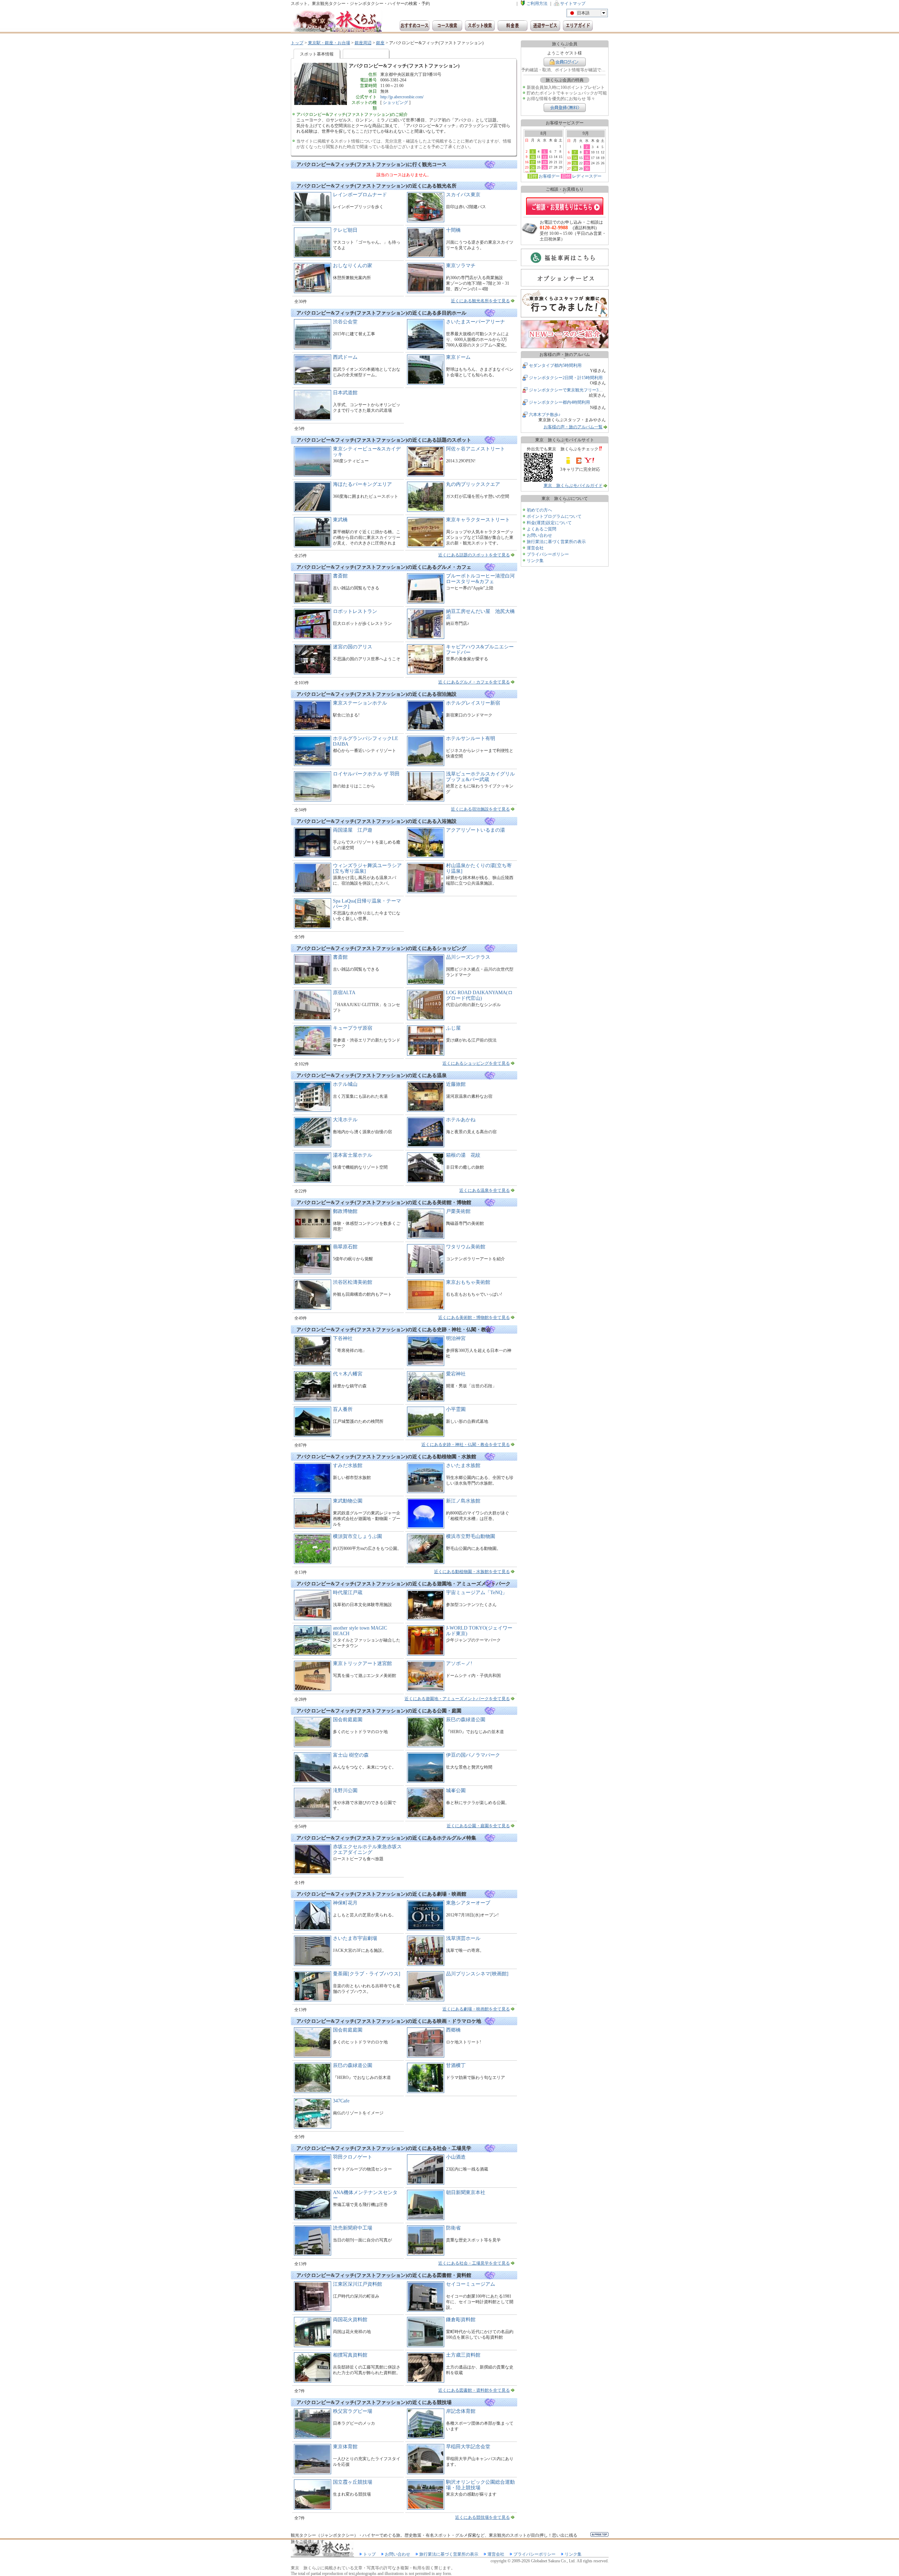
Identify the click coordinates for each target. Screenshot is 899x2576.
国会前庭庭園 (348, 1720)
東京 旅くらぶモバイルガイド (573, 486)
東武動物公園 (348, 1501)
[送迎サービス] (545, 26)
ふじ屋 (453, 1028)
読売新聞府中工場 (353, 2228)
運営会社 (535, 548)
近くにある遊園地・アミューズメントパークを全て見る (457, 1699)
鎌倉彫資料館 (461, 2320)
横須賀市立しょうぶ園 (357, 1536)
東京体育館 (345, 2447)
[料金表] (513, 26)
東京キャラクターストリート (478, 520)
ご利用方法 (537, 4)
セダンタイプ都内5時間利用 (555, 365)
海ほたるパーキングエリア (362, 484)
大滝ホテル (345, 1120)
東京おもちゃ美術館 (468, 1282)
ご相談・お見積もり (565, 206)
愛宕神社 (456, 1374)
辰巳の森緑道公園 (466, 1720)
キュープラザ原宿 (353, 1028)
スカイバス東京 (463, 195)
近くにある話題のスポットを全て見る (474, 555)
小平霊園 (456, 1409)
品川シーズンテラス (468, 957)
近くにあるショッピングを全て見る (476, 1063)
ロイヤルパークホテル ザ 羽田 (366, 774)
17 (533, 162)
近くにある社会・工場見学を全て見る (474, 2263)
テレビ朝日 (345, 230)
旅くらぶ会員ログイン (565, 62)
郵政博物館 (345, 1211)
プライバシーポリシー (548, 554)
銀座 (380, 43)
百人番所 (343, 1409)
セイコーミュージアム (471, 2284)
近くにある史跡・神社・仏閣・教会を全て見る (466, 1445)
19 (545, 162)
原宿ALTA (344, 993)
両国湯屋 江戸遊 (353, 830)
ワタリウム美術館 (466, 1247)
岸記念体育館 (461, 2411)
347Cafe (341, 2101)
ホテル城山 (345, 1084)
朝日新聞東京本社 (466, 2192)
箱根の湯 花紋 (463, 1155)
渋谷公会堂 (345, 322)
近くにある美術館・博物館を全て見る (474, 1317)
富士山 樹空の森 (351, 1755)
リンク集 (535, 561)
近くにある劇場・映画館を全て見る (476, 2009)
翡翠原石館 (345, 1247)
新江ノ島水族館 (463, 1501)
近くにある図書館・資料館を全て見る (474, 2390)
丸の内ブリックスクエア (473, 484)
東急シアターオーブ (468, 1903)
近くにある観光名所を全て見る (480, 301)
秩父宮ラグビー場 (353, 2411)
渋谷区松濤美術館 (353, 1282)
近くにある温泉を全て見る (485, 1190)
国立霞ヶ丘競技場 (353, 2482)
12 (545, 157)
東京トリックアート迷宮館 (362, 1663)
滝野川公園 (345, 1791)
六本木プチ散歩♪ (545, 415)
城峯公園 (456, 1791)
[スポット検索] (480, 26)
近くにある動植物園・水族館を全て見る (472, 1572)
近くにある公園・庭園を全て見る (478, 1826)
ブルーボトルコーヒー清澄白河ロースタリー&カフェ (480, 579)
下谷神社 (343, 1338)
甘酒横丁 (456, 2065)
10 (533, 157)
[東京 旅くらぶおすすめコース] (415, 26)
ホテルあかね (461, 1120)
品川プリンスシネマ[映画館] (477, 1974)
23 (587, 163)
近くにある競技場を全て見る (483, 2517)
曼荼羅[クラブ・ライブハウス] (367, 1974)
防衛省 (453, 2228)
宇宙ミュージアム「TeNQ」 (477, 1593)
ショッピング (395, 103)
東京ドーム (458, 357)
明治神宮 (456, 1338)
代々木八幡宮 (348, 1374)
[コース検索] (447, 26)
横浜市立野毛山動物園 (471, 1536)
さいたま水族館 (463, 1465)
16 (587, 158)
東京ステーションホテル (360, 703)
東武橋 (340, 520)
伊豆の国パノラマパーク (473, 1755)
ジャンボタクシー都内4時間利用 (559, 402)
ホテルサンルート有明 (471, 738)
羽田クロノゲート (353, 2157)
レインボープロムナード (360, 195)
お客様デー (549, 176)
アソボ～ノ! (459, 1663)
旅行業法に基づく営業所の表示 (556, 542)
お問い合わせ (539, 535)
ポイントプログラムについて (554, 516)
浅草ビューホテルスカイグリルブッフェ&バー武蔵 (480, 777)
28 (575, 169)
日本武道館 (345, 393)
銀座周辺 (363, 43)
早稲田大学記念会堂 (468, 2447)
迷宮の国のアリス (353, 647)
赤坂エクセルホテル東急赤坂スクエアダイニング (367, 1850)
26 (545, 167)
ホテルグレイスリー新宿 (473, 703)
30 (587, 169)
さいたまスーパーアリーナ (475, 322)
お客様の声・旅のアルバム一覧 (573, 427)
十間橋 (453, 230)
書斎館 (340, 576)
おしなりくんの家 (353, 266)
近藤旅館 (456, 1084)
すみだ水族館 (348, 1465)
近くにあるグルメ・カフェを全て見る (474, 682)
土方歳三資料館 (463, 2355)
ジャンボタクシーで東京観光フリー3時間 (568, 390)
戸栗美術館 (458, 1211)
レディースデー (587, 176)
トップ (297, 43)
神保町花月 (345, 1903)
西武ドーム (345, 357)
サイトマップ (573, 4)
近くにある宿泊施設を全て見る (480, 809)
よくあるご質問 (542, 529)
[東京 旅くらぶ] (336, 22)
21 (575, 163)
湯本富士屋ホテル (353, 1155)
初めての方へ (539, 510)
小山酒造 (456, 2157)
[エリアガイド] (578, 26)
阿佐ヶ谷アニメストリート (475, 449)
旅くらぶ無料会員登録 (565, 108)
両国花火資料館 (350, 2320)
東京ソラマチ (461, 266)
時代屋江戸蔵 (348, 1593)
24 (533, 167)
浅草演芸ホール (463, 1938)
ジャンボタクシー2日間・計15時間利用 (566, 378)
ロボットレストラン (355, 611)
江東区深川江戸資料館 (357, 2284)
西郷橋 (453, 2030)
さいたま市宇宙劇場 (355, 1938)
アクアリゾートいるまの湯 (475, 830)
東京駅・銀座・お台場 (329, 43)
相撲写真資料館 (350, 2355)
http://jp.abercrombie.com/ (402, 97)
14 (575, 158)
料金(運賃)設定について (549, 523)
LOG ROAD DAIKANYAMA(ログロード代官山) (479, 995)
